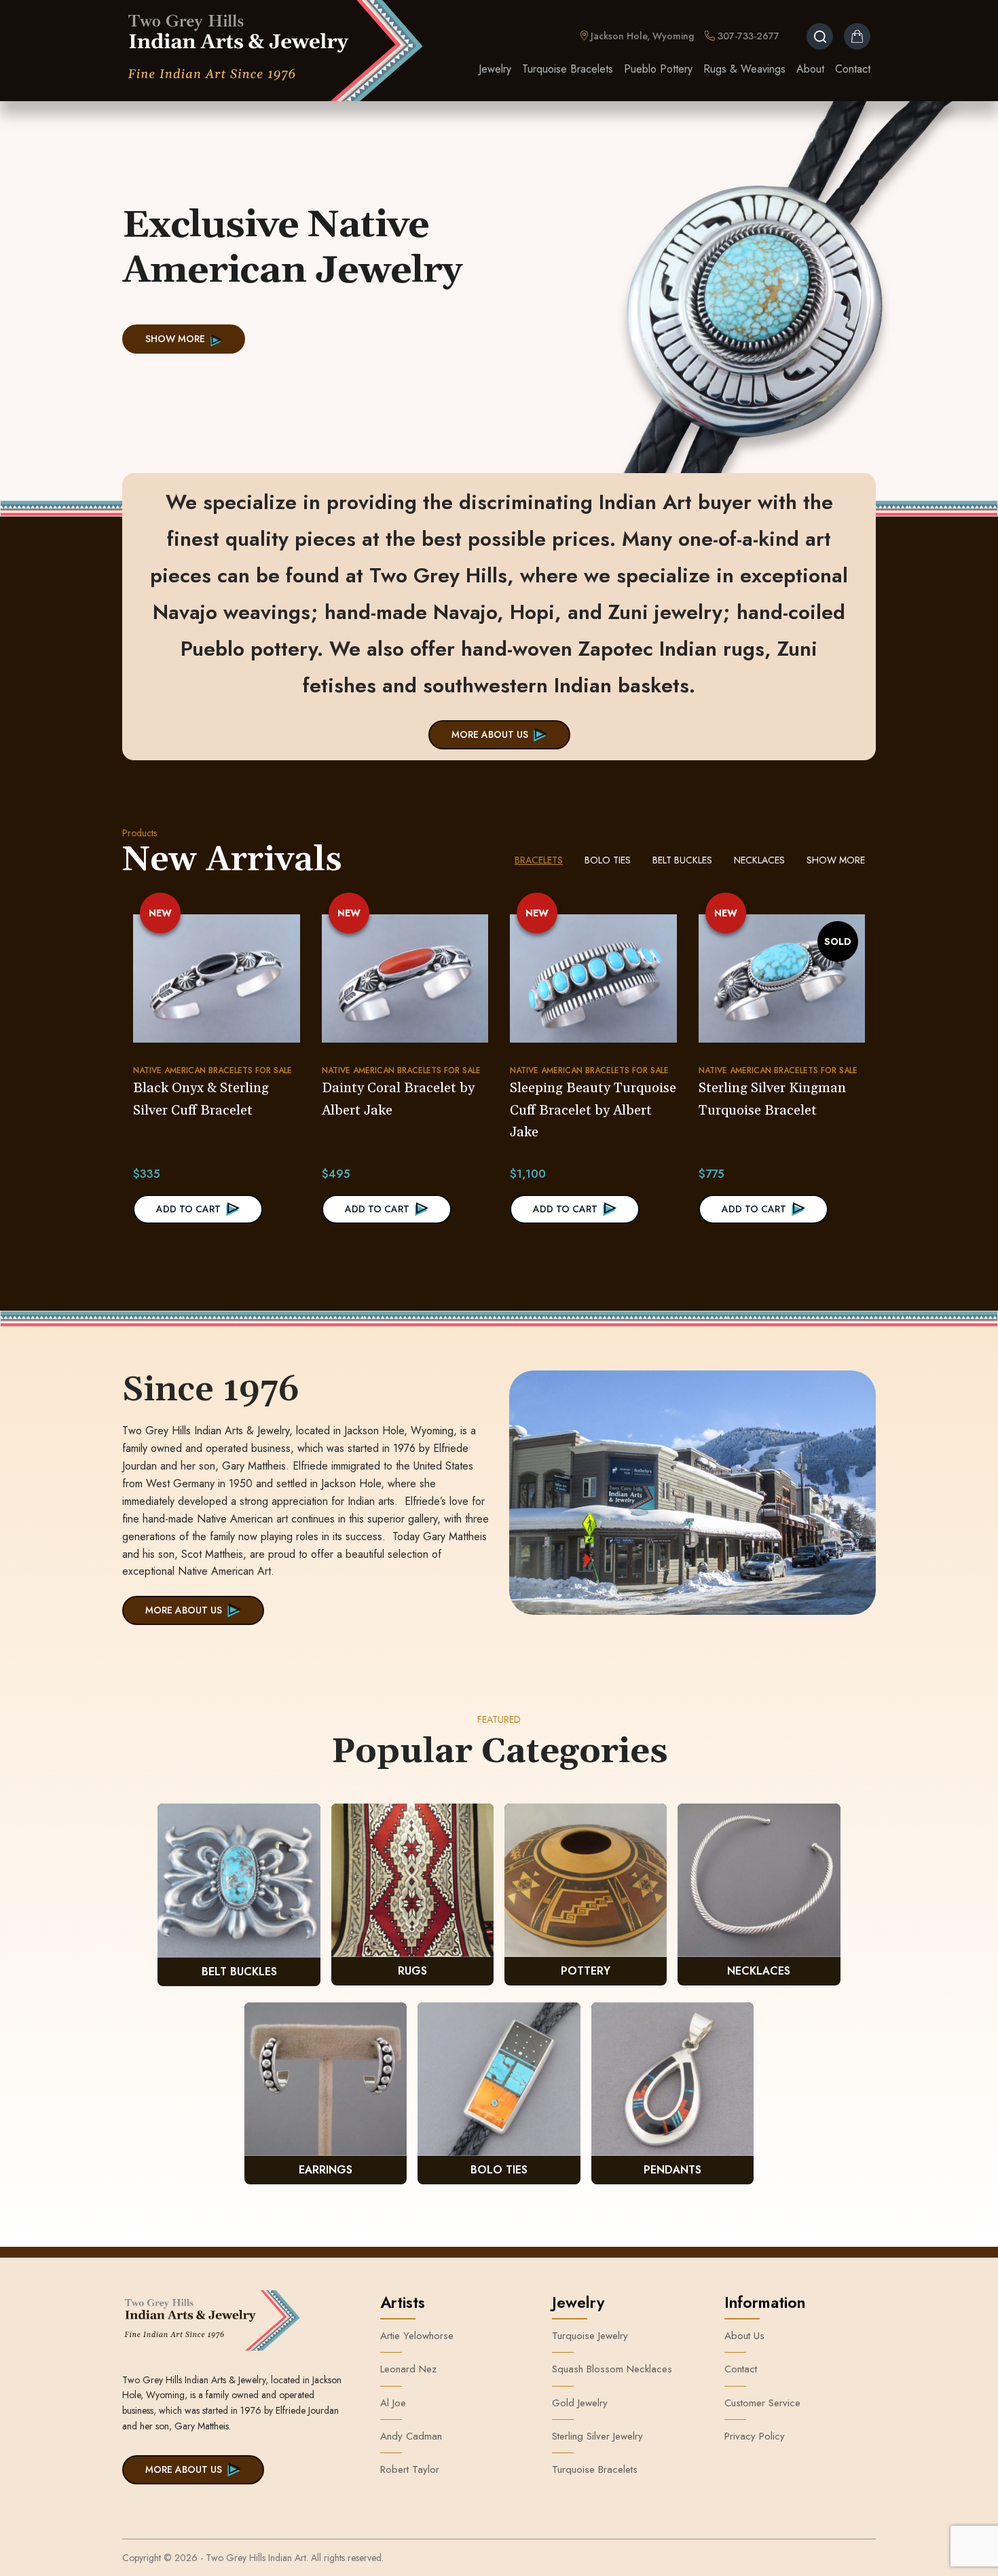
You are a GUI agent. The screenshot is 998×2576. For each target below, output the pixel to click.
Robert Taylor (410, 2469)
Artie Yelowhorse (417, 2336)
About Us (744, 2336)
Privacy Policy (755, 2436)
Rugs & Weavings (744, 69)
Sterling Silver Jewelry (597, 2436)
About (810, 69)
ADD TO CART (188, 1209)
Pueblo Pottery (658, 69)
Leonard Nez (408, 2369)
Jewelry (495, 69)
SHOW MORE (175, 339)
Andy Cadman (411, 2436)
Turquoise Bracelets (568, 69)
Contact (853, 69)
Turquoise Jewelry (590, 2336)
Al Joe (393, 2403)
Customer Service (762, 2403)
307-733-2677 (747, 36)
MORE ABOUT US (490, 734)
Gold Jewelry (580, 2403)
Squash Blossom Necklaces (612, 2369)
